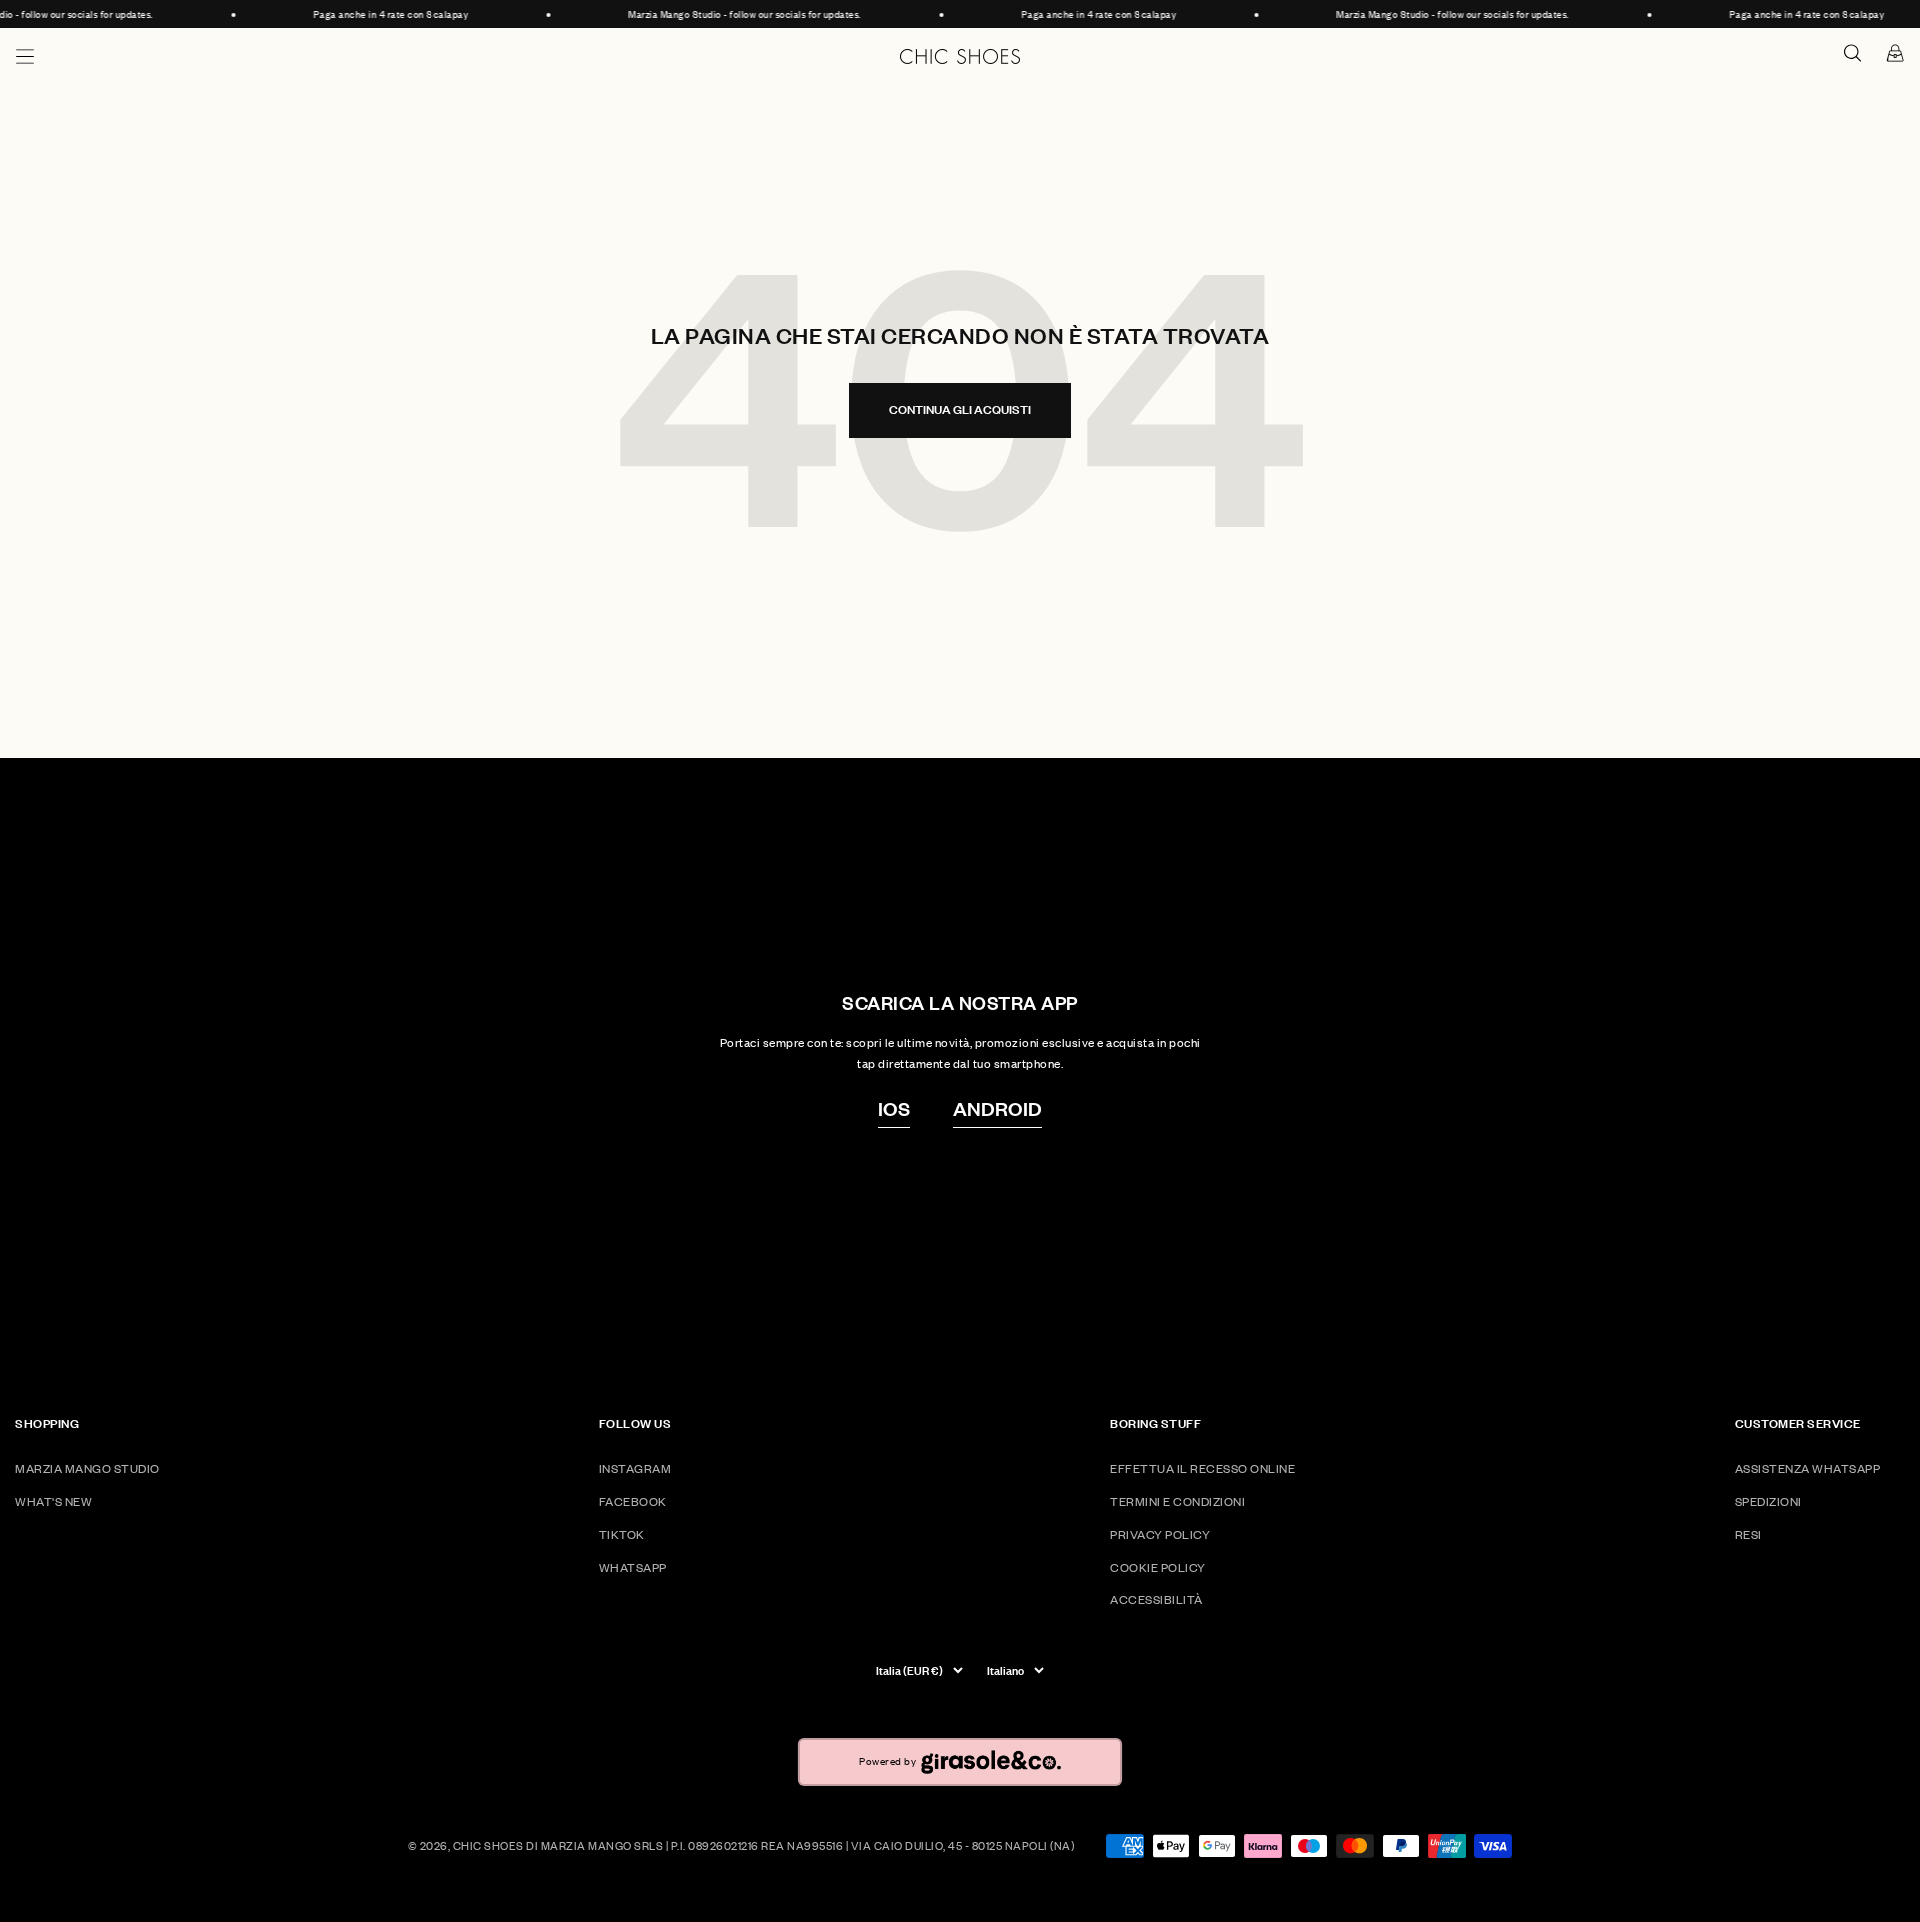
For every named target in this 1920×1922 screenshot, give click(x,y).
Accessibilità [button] (1156, 1599)
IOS (894, 1108)
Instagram (635, 1468)
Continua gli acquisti (960, 409)
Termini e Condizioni (1177, 1501)
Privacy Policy (1160, 1534)
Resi (1748, 1534)
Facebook (633, 1501)
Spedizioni (1768, 1501)
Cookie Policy (1158, 1567)
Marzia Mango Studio (87, 1468)
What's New (53, 1501)
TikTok (622, 1534)
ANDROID (997, 1108)
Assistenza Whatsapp (1808, 1468)
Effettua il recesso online (1202, 1468)
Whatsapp (633, 1567)
